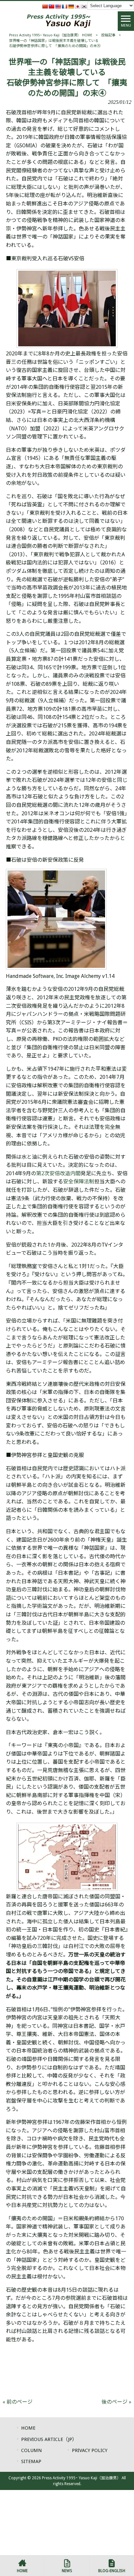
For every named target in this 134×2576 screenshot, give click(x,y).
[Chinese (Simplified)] (45, 6)
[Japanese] (77, 6)
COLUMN (32, 2450)
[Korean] (84, 6)
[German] (71, 6)
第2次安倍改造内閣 (58, 1173)
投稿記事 (108, 35)
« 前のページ (18, 2402)
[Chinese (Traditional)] (51, 6)
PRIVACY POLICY (90, 2450)
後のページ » (116, 2402)
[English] (58, 6)
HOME (28, 2428)
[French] (64, 6)
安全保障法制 (79, 1182)
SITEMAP (31, 2461)
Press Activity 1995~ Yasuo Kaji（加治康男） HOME (51, 35)
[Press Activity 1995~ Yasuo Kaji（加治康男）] (59, 21)
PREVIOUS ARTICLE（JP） (49, 2439)
